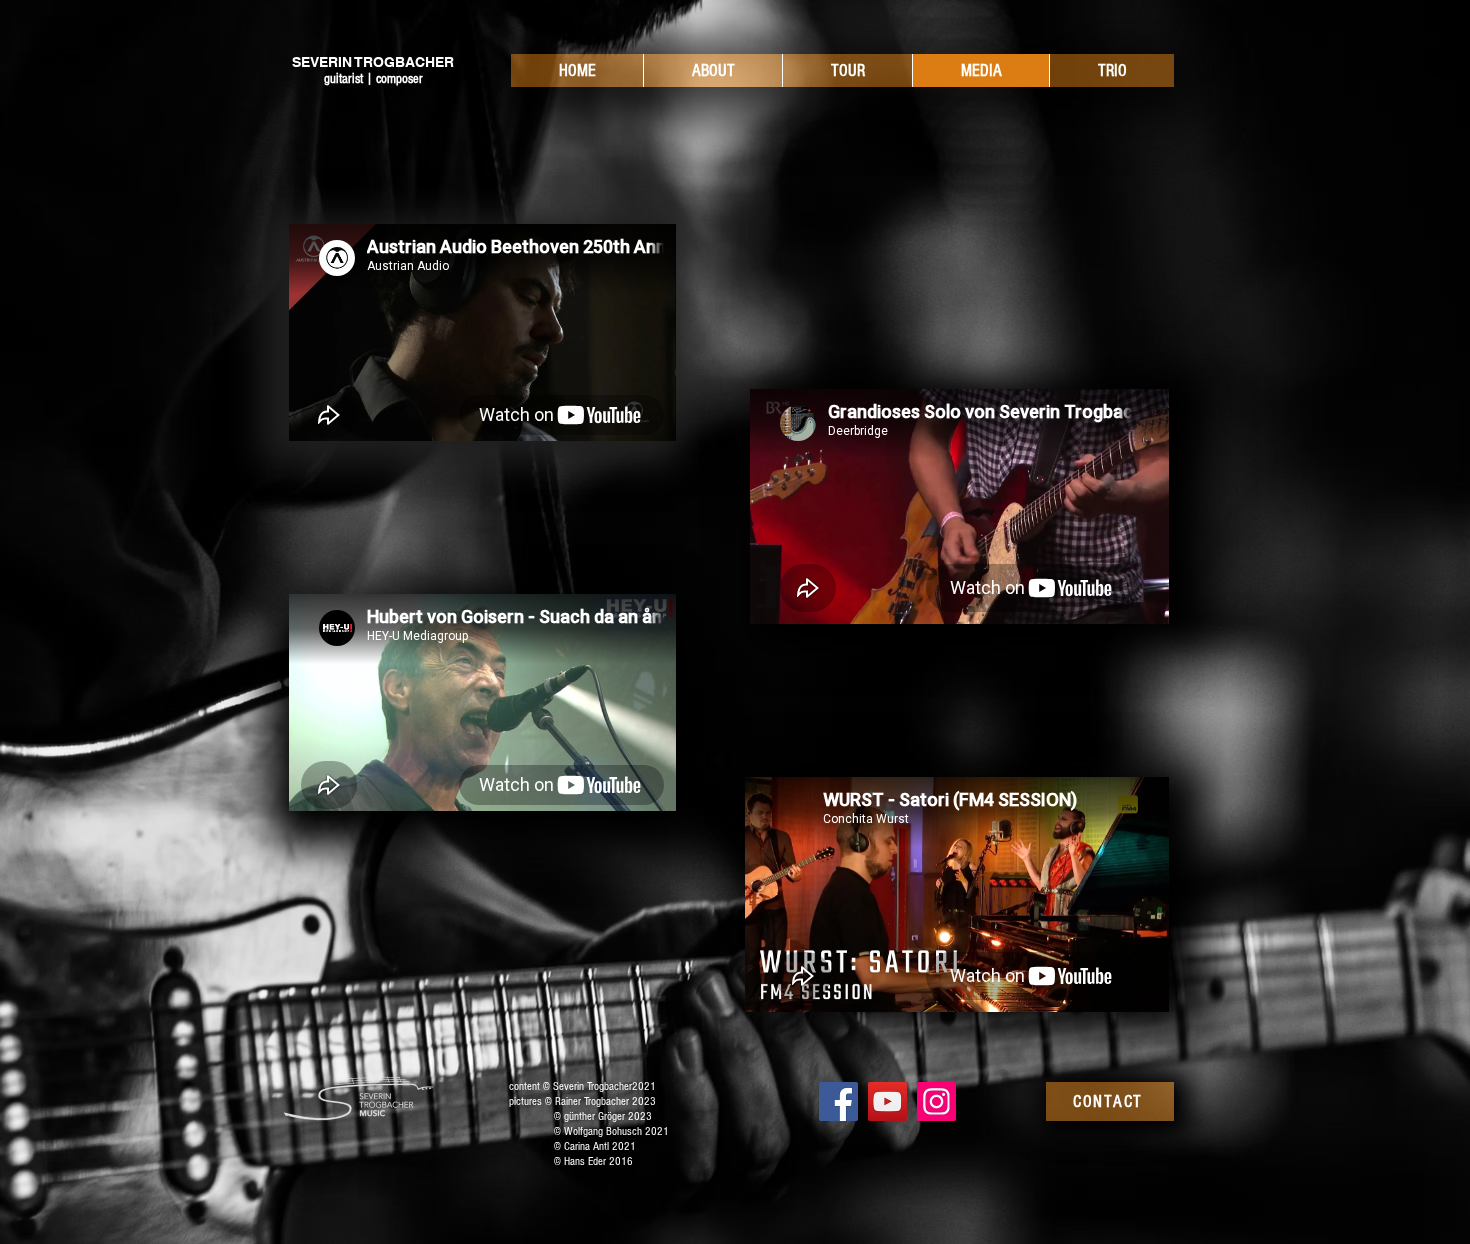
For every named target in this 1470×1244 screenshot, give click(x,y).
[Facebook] (838, 1101)
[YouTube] (887, 1101)
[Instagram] (936, 1101)
